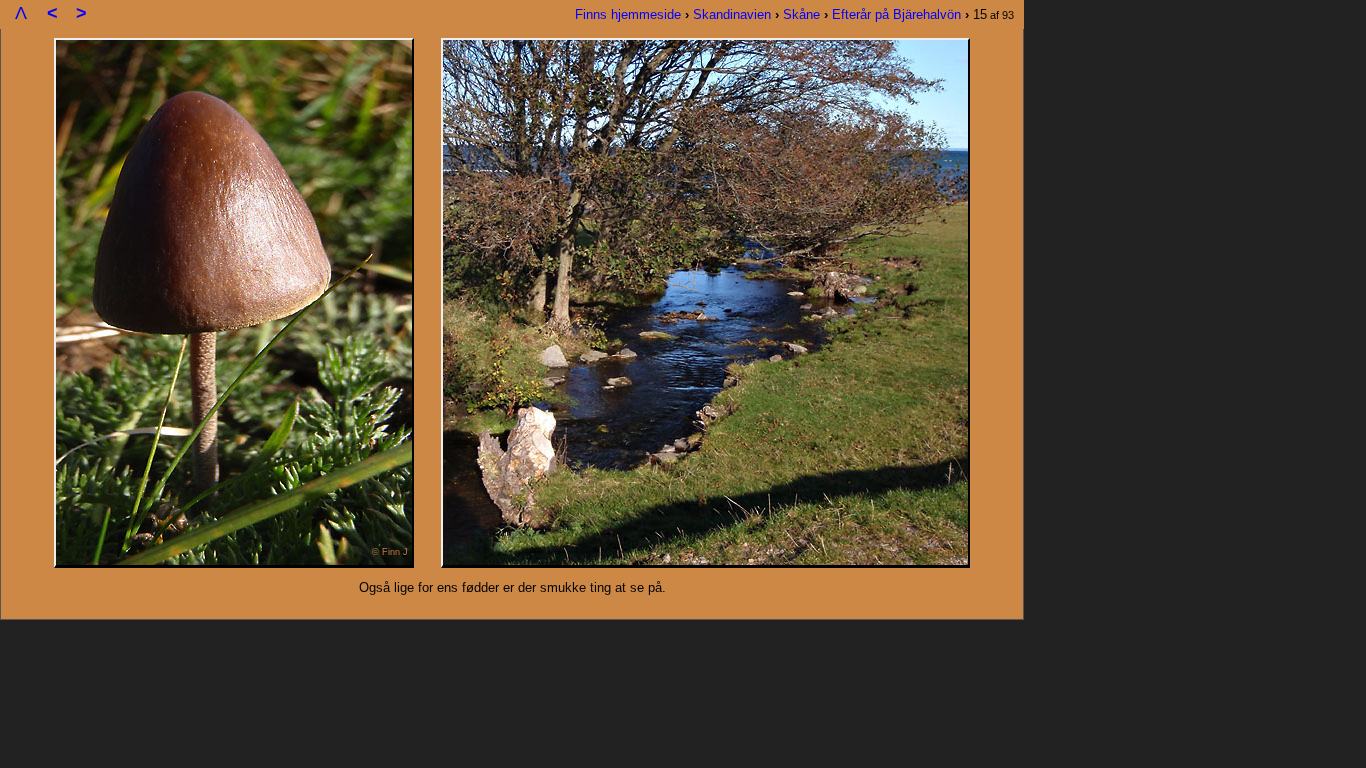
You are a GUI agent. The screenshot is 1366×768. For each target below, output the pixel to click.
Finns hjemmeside (628, 14)
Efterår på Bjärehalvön (896, 14)
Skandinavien (732, 14)
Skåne (801, 14)
